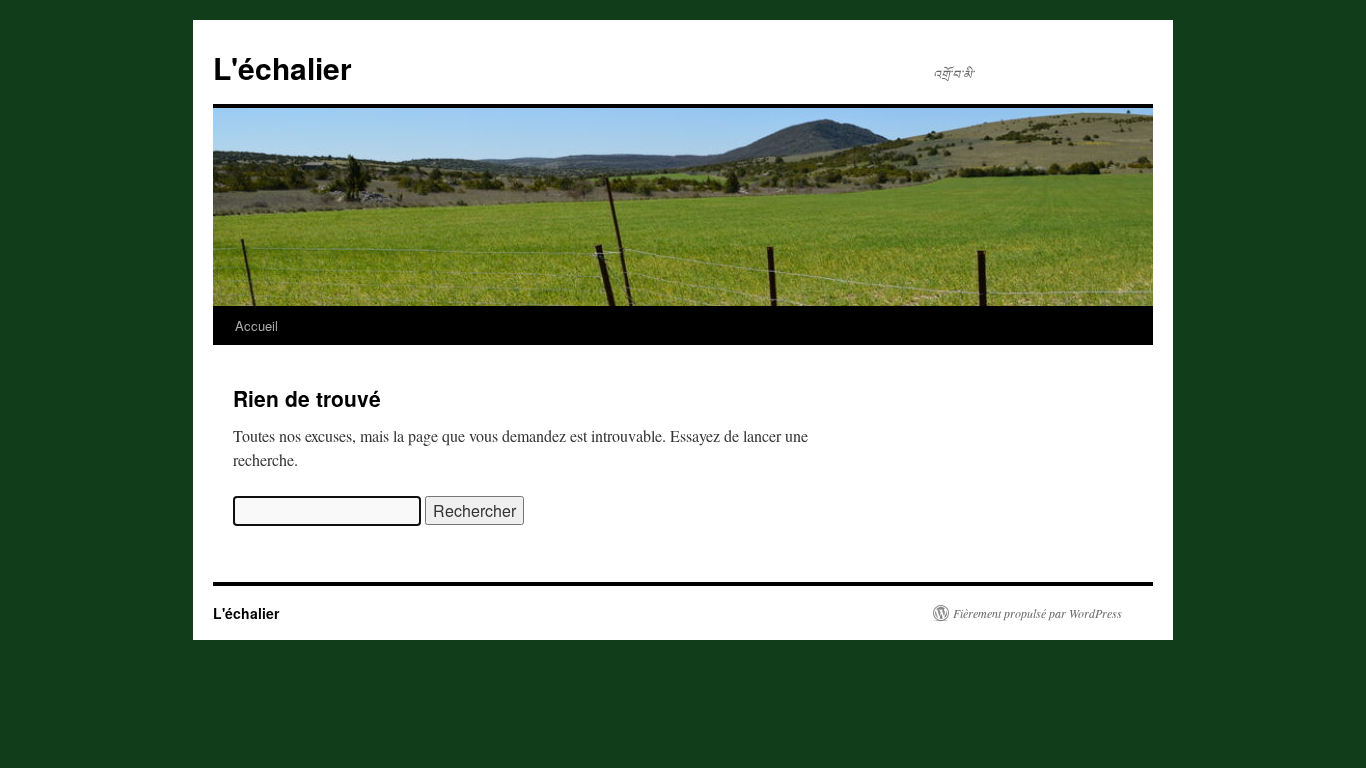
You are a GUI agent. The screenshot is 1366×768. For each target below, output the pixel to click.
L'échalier (282, 67)
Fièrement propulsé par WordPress (1037, 613)
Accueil (256, 325)
